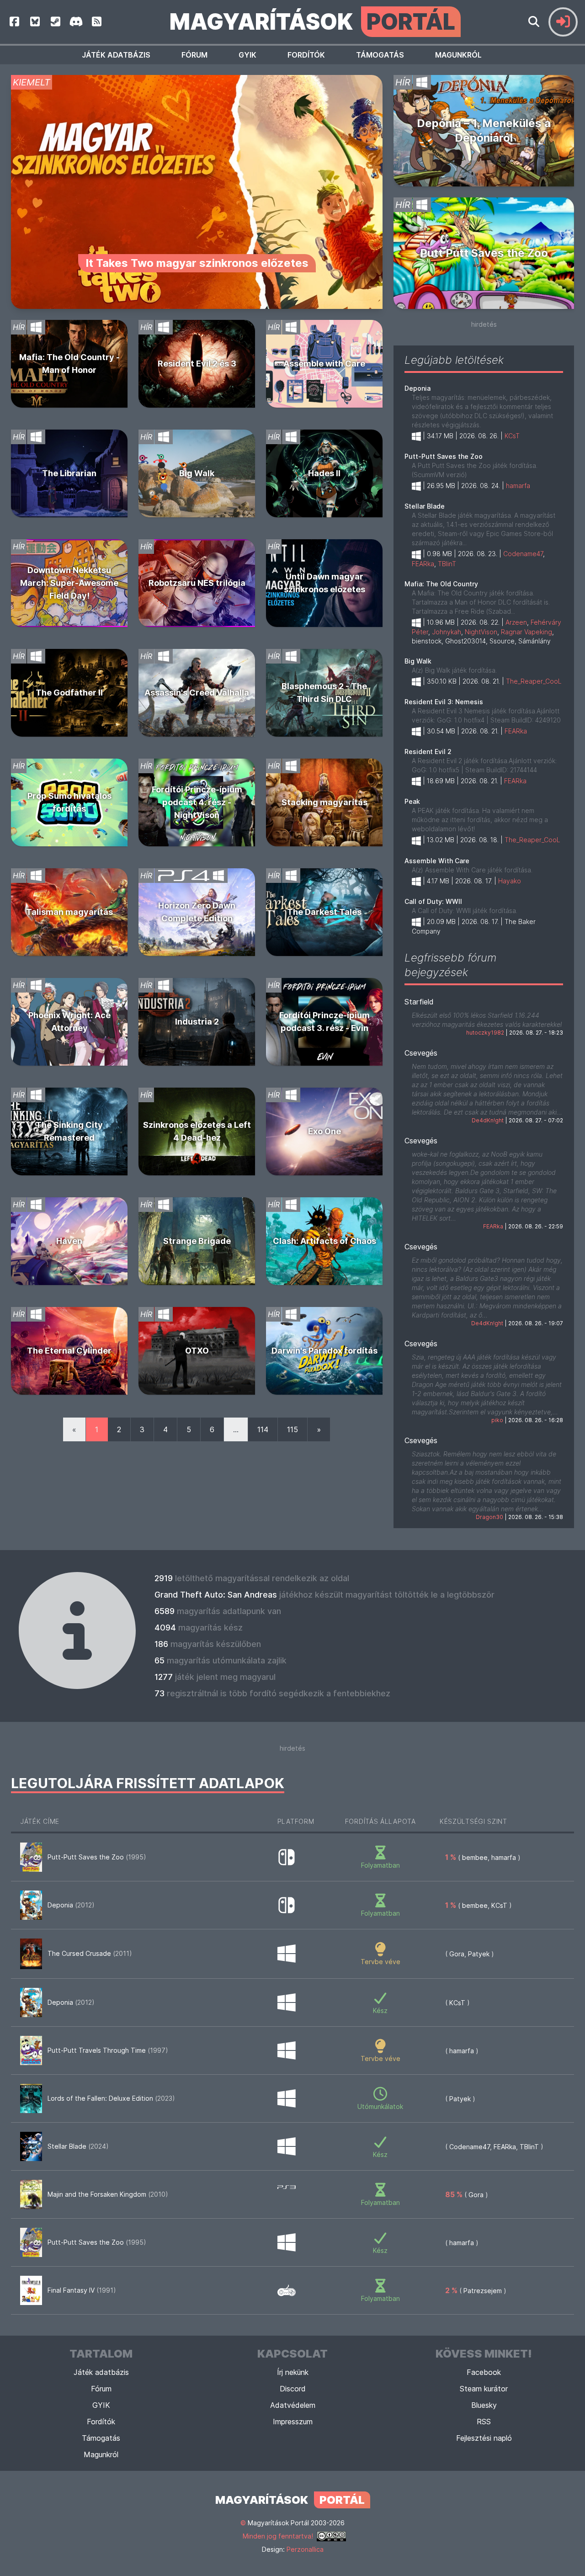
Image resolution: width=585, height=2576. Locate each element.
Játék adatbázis (116, 55)
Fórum (194, 55)
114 (263, 1429)
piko (497, 1420)
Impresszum (293, 2422)
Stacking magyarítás (324, 802)
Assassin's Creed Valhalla (197, 693)
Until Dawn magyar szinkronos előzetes (324, 583)
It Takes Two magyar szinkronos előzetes (197, 263)
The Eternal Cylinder (69, 1351)
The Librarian (69, 473)
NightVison (481, 632)
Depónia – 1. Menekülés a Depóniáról (484, 130)
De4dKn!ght (488, 1120)
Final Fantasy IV (82, 2290)
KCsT (512, 436)
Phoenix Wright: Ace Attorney (69, 1022)
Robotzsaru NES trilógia (197, 583)
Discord (293, 2389)
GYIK (247, 55)
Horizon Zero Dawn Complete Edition (197, 912)
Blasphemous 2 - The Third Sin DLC (324, 693)
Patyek (479, 1954)
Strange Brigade (197, 1241)
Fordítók (306, 55)
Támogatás (380, 55)
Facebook (484, 2372)
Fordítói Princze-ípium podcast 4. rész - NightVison (197, 802)
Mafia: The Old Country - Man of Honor (69, 364)
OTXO (197, 1351)
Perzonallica (305, 2549)
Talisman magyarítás (69, 912)
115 (292, 1429)
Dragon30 (489, 1517)
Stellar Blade (425, 506)
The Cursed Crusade (90, 1953)
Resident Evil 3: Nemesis (444, 702)
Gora (457, 1954)
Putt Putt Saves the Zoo (484, 253)
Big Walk (197, 473)
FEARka (423, 564)
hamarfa (518, 486)
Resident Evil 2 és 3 (197, 364)
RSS (484, 2422)
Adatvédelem (293, 2405)
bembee (475, 1857)
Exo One (324, 1131)
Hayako (510, 881)
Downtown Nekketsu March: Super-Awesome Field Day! (69, 583)
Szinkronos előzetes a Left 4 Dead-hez (197, 1131)
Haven (69, 1241)
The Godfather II (69, 693)
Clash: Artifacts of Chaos (324, 1241)
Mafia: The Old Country (441, 584)
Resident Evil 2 (428, 752)
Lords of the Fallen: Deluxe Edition (111, 2098)
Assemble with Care (324, 364)
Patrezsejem (483, 2291)
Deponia (417, 388)
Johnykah (447, 632)
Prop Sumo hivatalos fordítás (69, 802)
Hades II (324, 473)
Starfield (419, 1002)
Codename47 (523, 554)
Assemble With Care (437, 861)
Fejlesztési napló (484, 2438)
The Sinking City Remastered (69, 1131)
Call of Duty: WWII (433, 901)
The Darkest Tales (324, 912)
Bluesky (484, 2405)
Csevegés (421, 1053)
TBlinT (447, 564)
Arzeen (516, 622)
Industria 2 (197, 1022)
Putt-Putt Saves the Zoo (444, 456)
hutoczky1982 (485, 1033)
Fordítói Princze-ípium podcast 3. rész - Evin (324, 1022)
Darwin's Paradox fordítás (324, 1351)
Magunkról (458, 55)
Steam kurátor (484, 2389)
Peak (412, 801)
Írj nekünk (293, 2372)
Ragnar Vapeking (526, 632)
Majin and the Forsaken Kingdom (108, 2194)
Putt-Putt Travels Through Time (108, 2050)
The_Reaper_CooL (534, 681)
